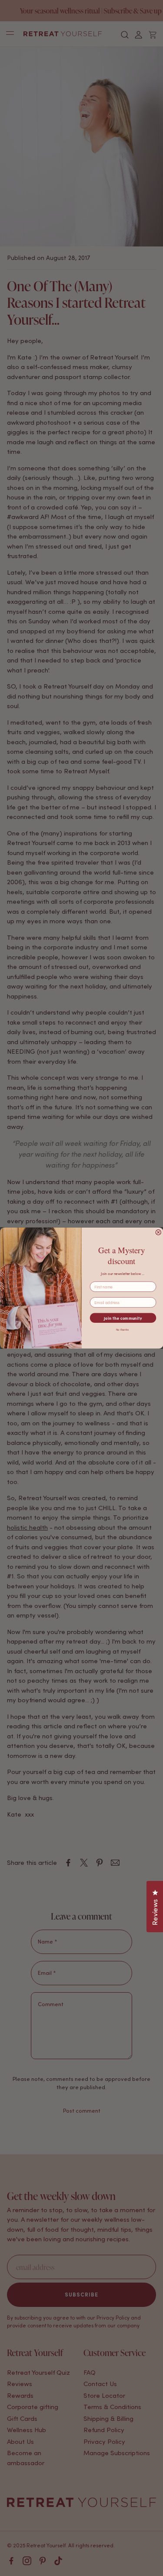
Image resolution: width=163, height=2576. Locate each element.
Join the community (123, 1318)
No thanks (122, 1330)
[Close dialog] (158, 1233)
